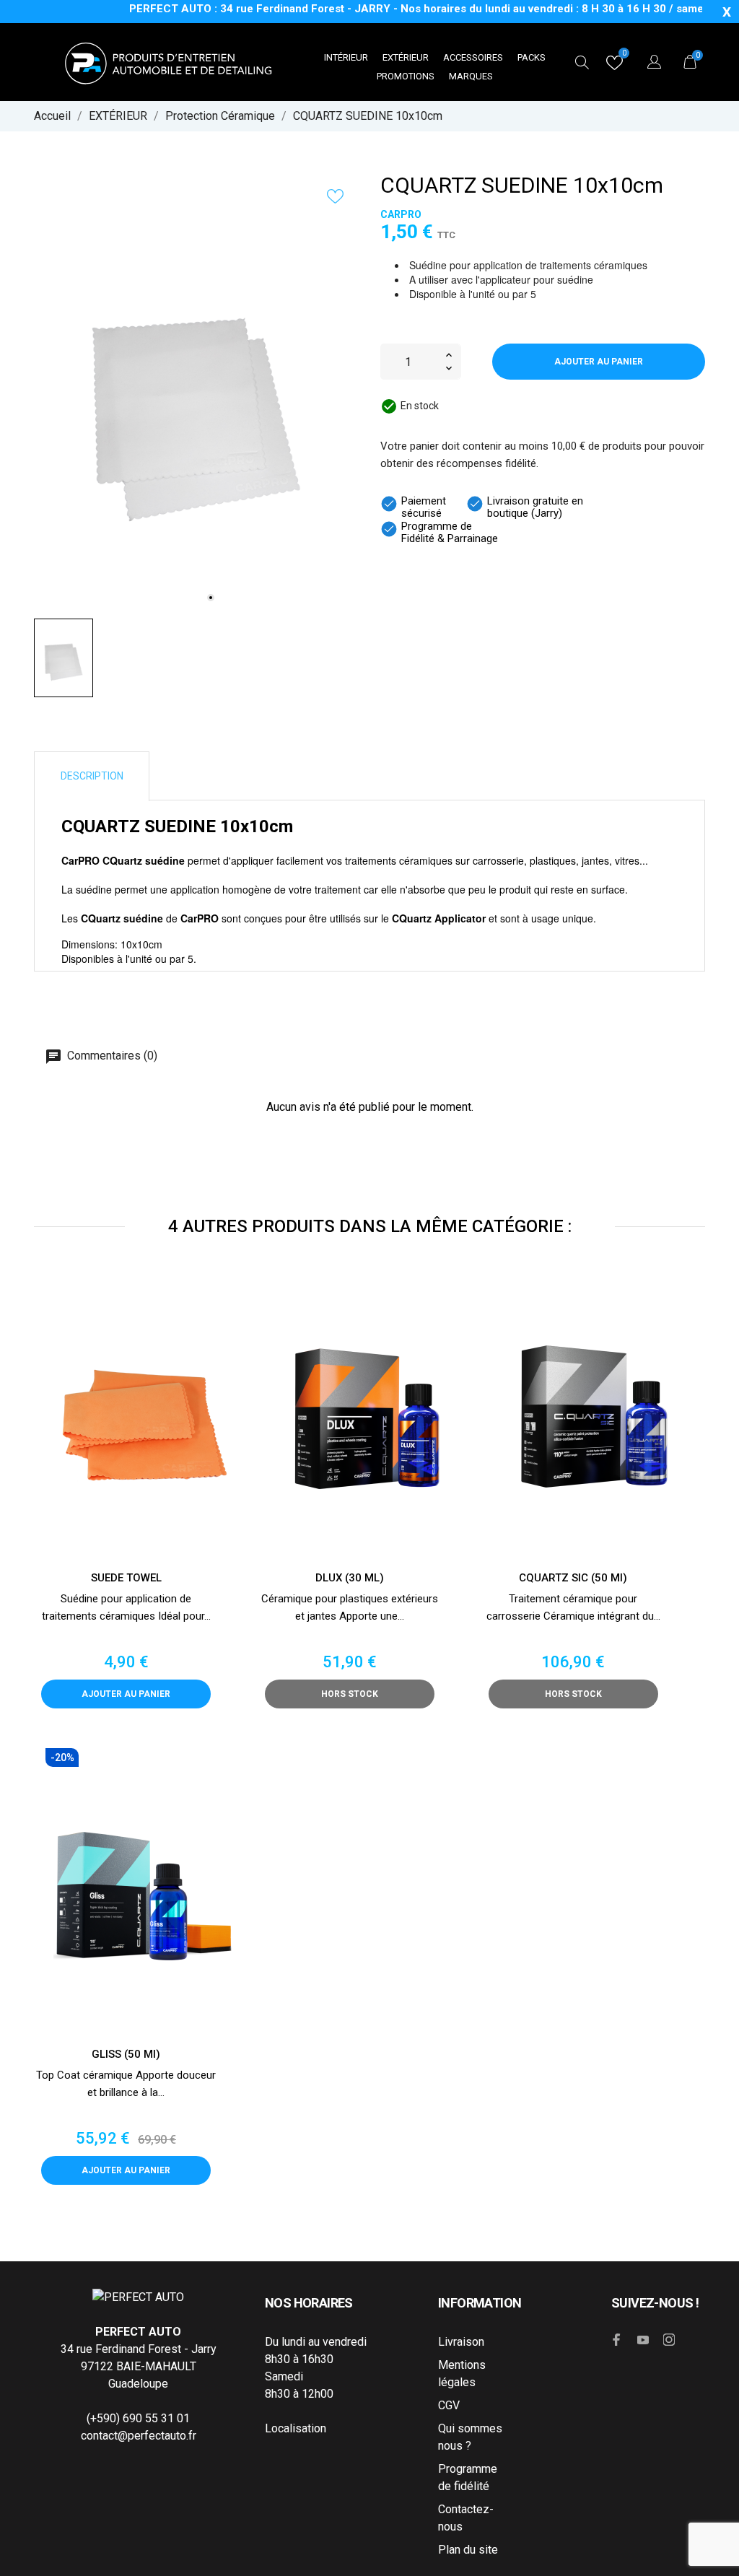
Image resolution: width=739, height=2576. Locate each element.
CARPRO (401, 214)
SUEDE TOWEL (126, 1578)
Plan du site (468, 2550)
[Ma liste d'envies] (615, 66)
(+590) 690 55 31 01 (138, 2418)
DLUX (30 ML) (350, 1578)
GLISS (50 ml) (126, 2054)
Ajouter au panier (599, 362)
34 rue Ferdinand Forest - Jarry (139, 2349)
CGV (449, 2405)
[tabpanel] (196, 395)
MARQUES (471, 76)
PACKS (532, 57)
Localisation (296, 2428)
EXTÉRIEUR (406, 57)
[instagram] (669, 2340)
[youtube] (643, 2340)
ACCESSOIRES (473, 57)
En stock (420, 406)
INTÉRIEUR (346, 57)
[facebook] (617, 2340)
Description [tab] (92, 776)
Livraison (461, 2342)
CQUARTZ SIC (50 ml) (573, 1578)
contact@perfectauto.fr (139, 2436)
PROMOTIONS (406, 76)
